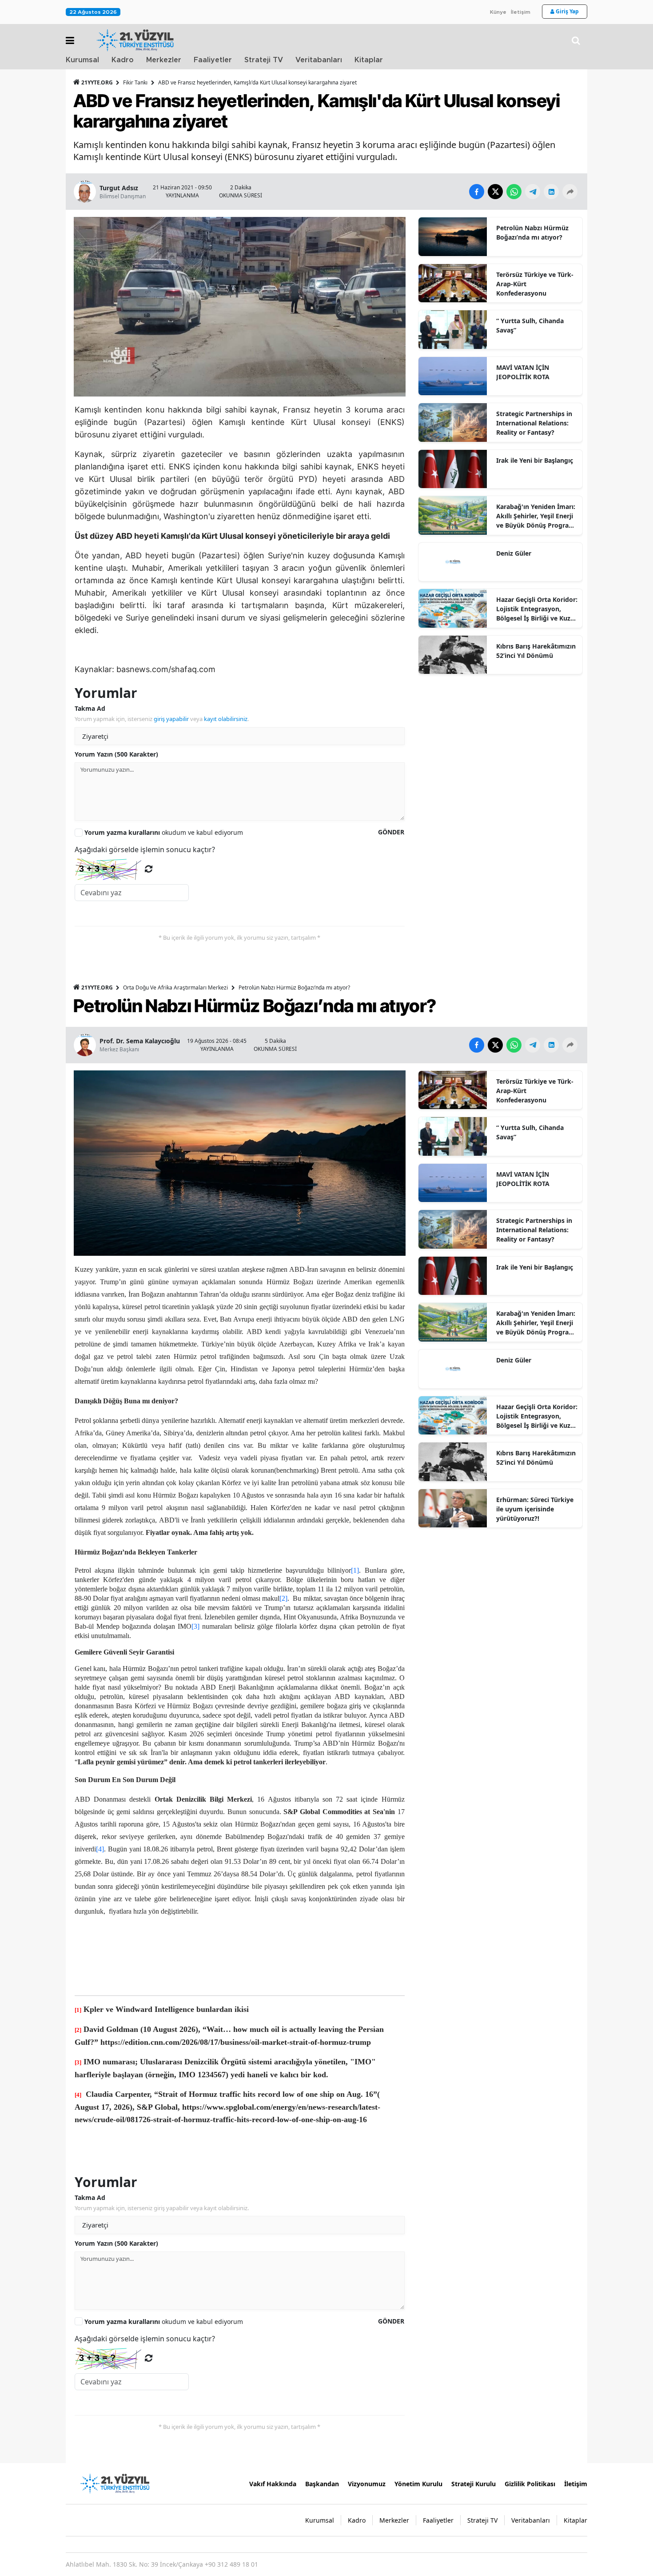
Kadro (123, 60)
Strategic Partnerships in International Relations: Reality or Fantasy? (534, 423)
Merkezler (164, 60)
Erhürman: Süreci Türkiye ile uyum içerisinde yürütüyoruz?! (535, 1509)
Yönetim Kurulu (418, 2484)
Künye (498, 12)
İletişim (521, 12)
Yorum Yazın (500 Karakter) (116, 754)
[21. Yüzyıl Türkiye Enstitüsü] (115, 2483)
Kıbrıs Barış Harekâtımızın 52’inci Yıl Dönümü (536, 651)
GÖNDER (391, 832)
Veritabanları (319, 60)
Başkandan (322, 2484)
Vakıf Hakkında (273, 2484)
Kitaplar (369, 60)
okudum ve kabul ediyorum (164, 832)
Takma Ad (90, 708)
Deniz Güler (514, 553)
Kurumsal (82, 60)
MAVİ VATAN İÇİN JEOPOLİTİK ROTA (523, 372)
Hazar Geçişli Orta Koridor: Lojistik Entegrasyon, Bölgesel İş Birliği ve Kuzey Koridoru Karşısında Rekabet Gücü (537, 609)
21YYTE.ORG (97, 82)
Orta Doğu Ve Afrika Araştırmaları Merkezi (175, 988)
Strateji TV (264, 60)
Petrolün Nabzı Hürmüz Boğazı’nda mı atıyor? (532, 232)
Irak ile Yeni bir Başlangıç (535, 460)
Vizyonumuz (367, 2484)
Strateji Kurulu (474, 2484)
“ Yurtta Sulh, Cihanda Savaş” (530, 325)
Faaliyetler (213, 60)
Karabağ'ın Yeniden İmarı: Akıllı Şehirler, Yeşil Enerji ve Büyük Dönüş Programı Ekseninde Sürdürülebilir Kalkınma (536, 516)
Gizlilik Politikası (530, 2484)
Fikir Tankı (135, 82)
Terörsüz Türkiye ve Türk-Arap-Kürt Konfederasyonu (535, 284)
